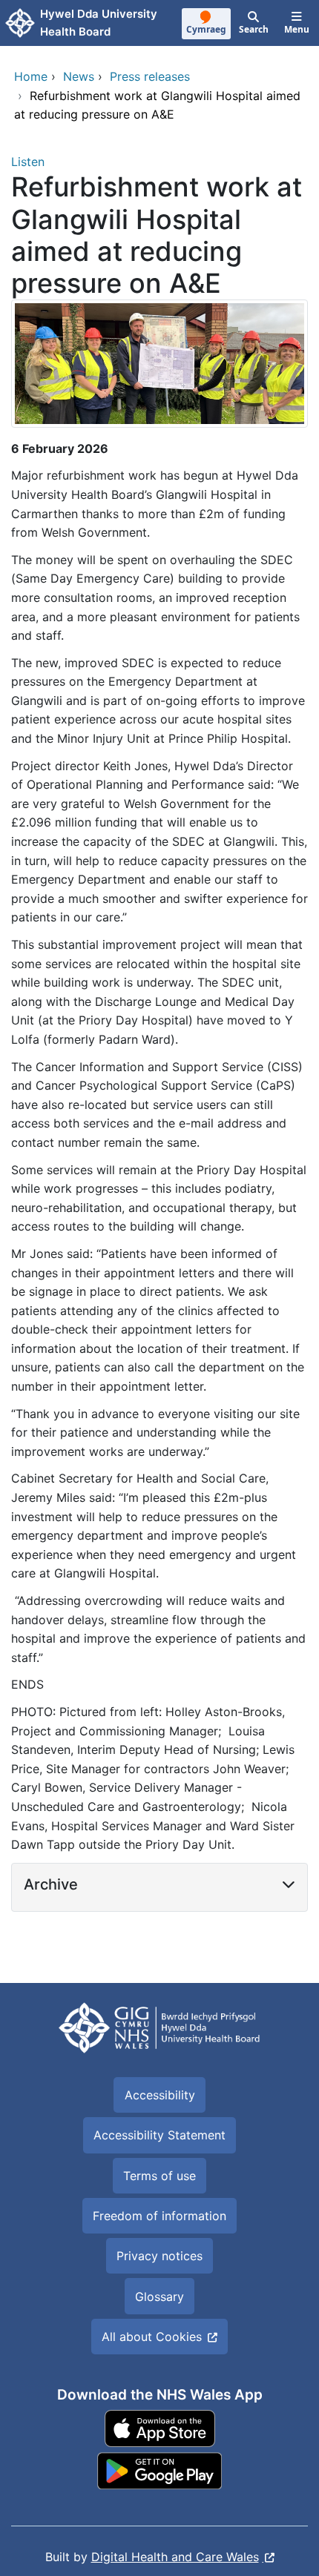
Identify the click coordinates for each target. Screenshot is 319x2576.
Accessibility (160, 2095)
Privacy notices (159, 2256)
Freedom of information (159, 2216)
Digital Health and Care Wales (175, 2557)
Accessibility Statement (159, 2135)
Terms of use (159, 2176)
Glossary (159, 2297)
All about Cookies (152, 2337)
